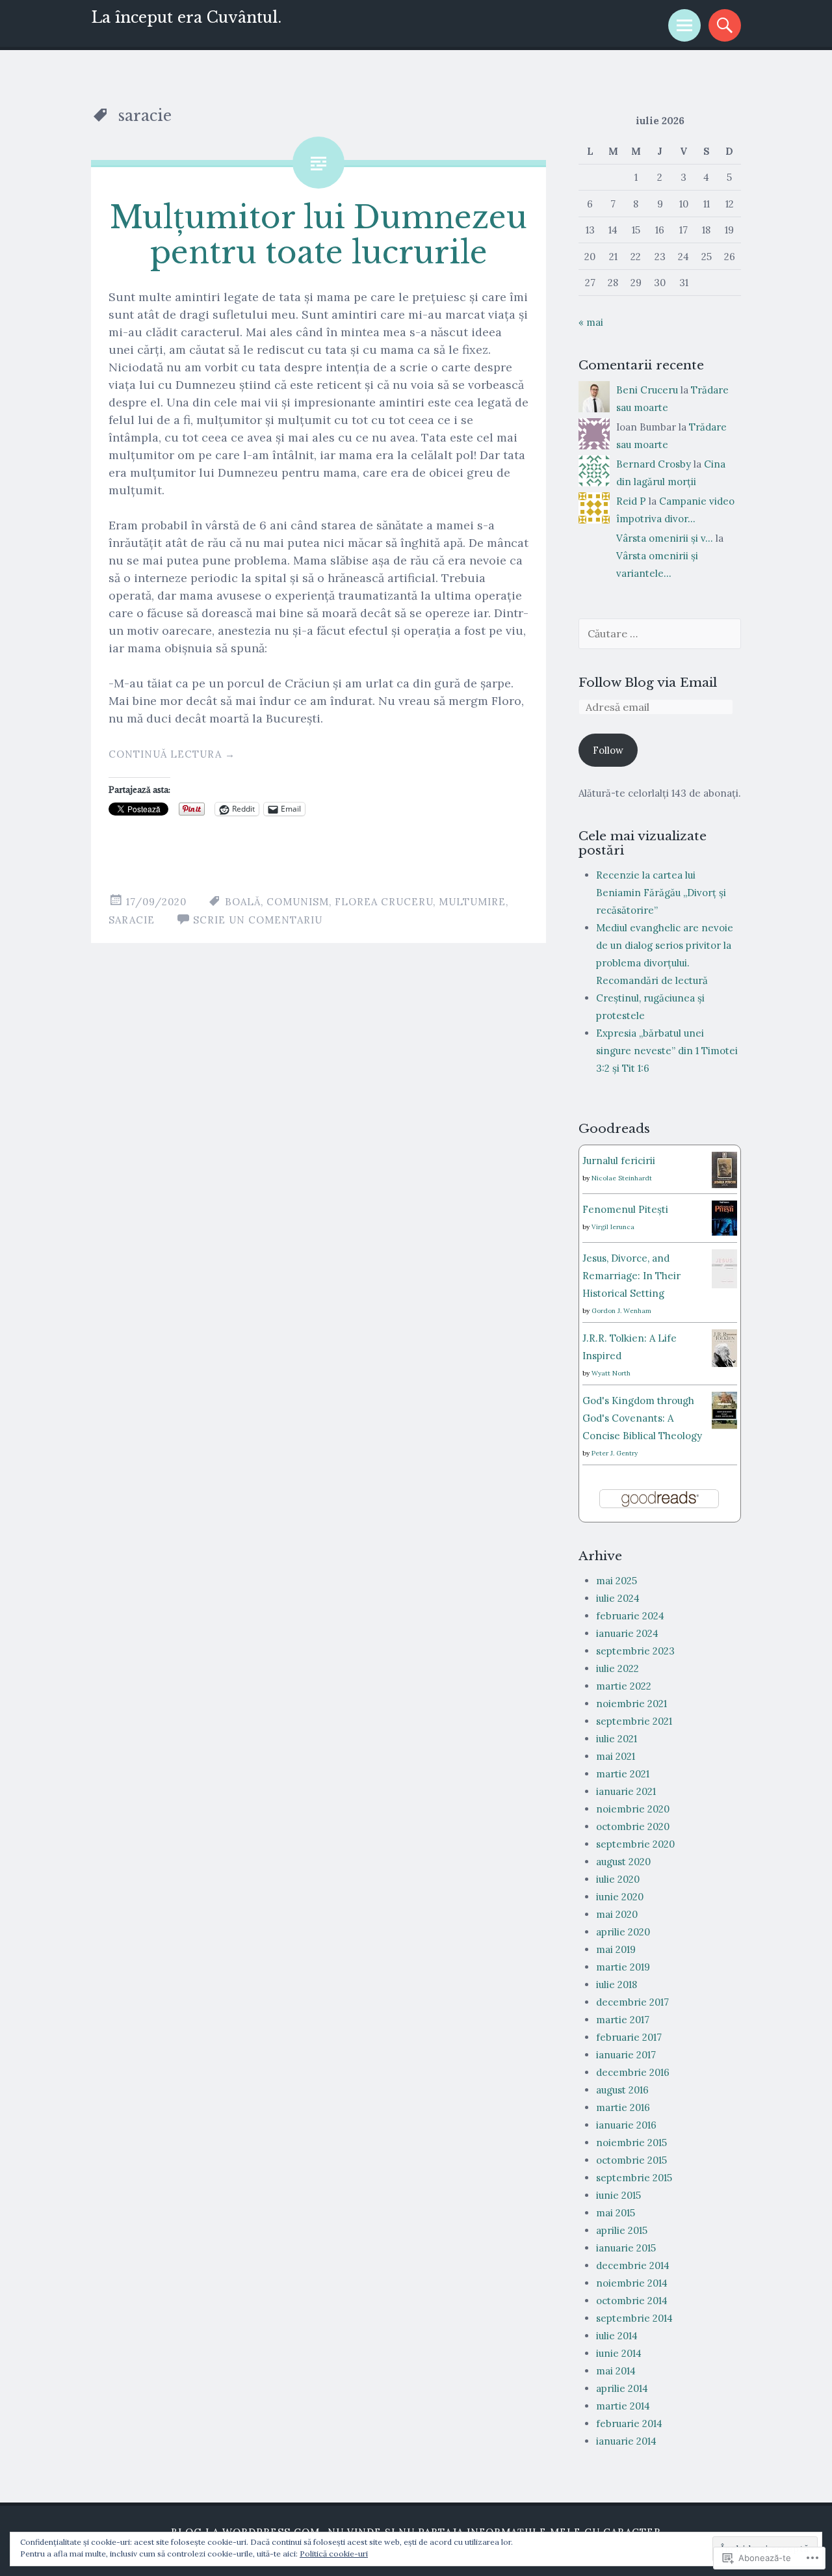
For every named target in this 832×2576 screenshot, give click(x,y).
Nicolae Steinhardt (622, 1178)
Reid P (631, 501)
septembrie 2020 (635, 1844)
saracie (132, 920)
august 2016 (622, 2090)
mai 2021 (616, 1756)
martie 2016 (623, 2107)
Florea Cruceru (384, 902)
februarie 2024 (630, 1616)
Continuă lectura (172, 754)
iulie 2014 (617, 2336)
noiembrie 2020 (633, 1809)
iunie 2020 (620, 1897)
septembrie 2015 (634, 2178)
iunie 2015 (618, 2195)
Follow (608, 750)
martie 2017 (623, 2020)
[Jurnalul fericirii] (724, 1185)
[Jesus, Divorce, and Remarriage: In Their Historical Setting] (724, 1286)
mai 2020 (617, 1914)
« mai (591, 322)
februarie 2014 (629, 2423)
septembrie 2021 (634, 1721)
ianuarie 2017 (626, 2055)
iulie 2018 (617, 1985)
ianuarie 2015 (626, 2248)
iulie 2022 (617, 1668)
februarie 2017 (629, 2037)
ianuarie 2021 (626, 1791)
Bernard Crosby (654, 464)
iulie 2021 (617, 1739)
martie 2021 (623, 1774)
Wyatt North (611, 1373)
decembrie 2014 (633, 2265)
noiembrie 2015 (631, 2143)
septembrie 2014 (634, 2318)
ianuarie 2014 (626, 2441)
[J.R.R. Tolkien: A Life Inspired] (724, 1363)
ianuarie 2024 (627, 1633)
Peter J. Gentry (615, 1453)
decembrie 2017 (632, 2002)
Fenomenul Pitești (625, 1209)
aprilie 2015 (622, 2230)
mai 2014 (616, 2371)
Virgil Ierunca (613, 1227)
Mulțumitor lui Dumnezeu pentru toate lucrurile (318, 235)
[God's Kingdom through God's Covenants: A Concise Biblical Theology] (724, 1426)
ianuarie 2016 (626, 2125)
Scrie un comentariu (258, 920)
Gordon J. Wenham (621, 1311)
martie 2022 (624, 1686)
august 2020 (623, 1862)
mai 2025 (617, 1581)
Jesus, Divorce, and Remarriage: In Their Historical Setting (631, 1276)
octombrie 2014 (632, 2301)
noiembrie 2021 (631, 1704)
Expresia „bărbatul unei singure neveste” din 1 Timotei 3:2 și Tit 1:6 (667, 1051)
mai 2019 (616, 1949)
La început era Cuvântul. (186, 18)
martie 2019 (623, 1967)
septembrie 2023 (635, 1651)
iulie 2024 (618, 1598)
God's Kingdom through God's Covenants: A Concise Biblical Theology (642, 1418)
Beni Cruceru (647, 390)
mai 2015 (616, 2213)
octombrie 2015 (631, 2160)
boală (243, 902)
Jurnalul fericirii (619, 1161)
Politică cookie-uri (334, 2554)
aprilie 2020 (623, 1932)
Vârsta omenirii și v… (665, 538)
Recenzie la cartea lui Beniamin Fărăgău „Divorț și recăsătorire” (661, 893)
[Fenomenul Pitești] (724, 1232)
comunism (298, 902)
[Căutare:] (660, 634)
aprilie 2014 (622, 2388)
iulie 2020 (618, 1879)
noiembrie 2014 (632, 2283)
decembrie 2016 (633, 2072)
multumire (472, 902)
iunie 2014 (619, 2353)
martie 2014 (623, 2406)
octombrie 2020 (633, 1826)
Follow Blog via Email (648, 682)
